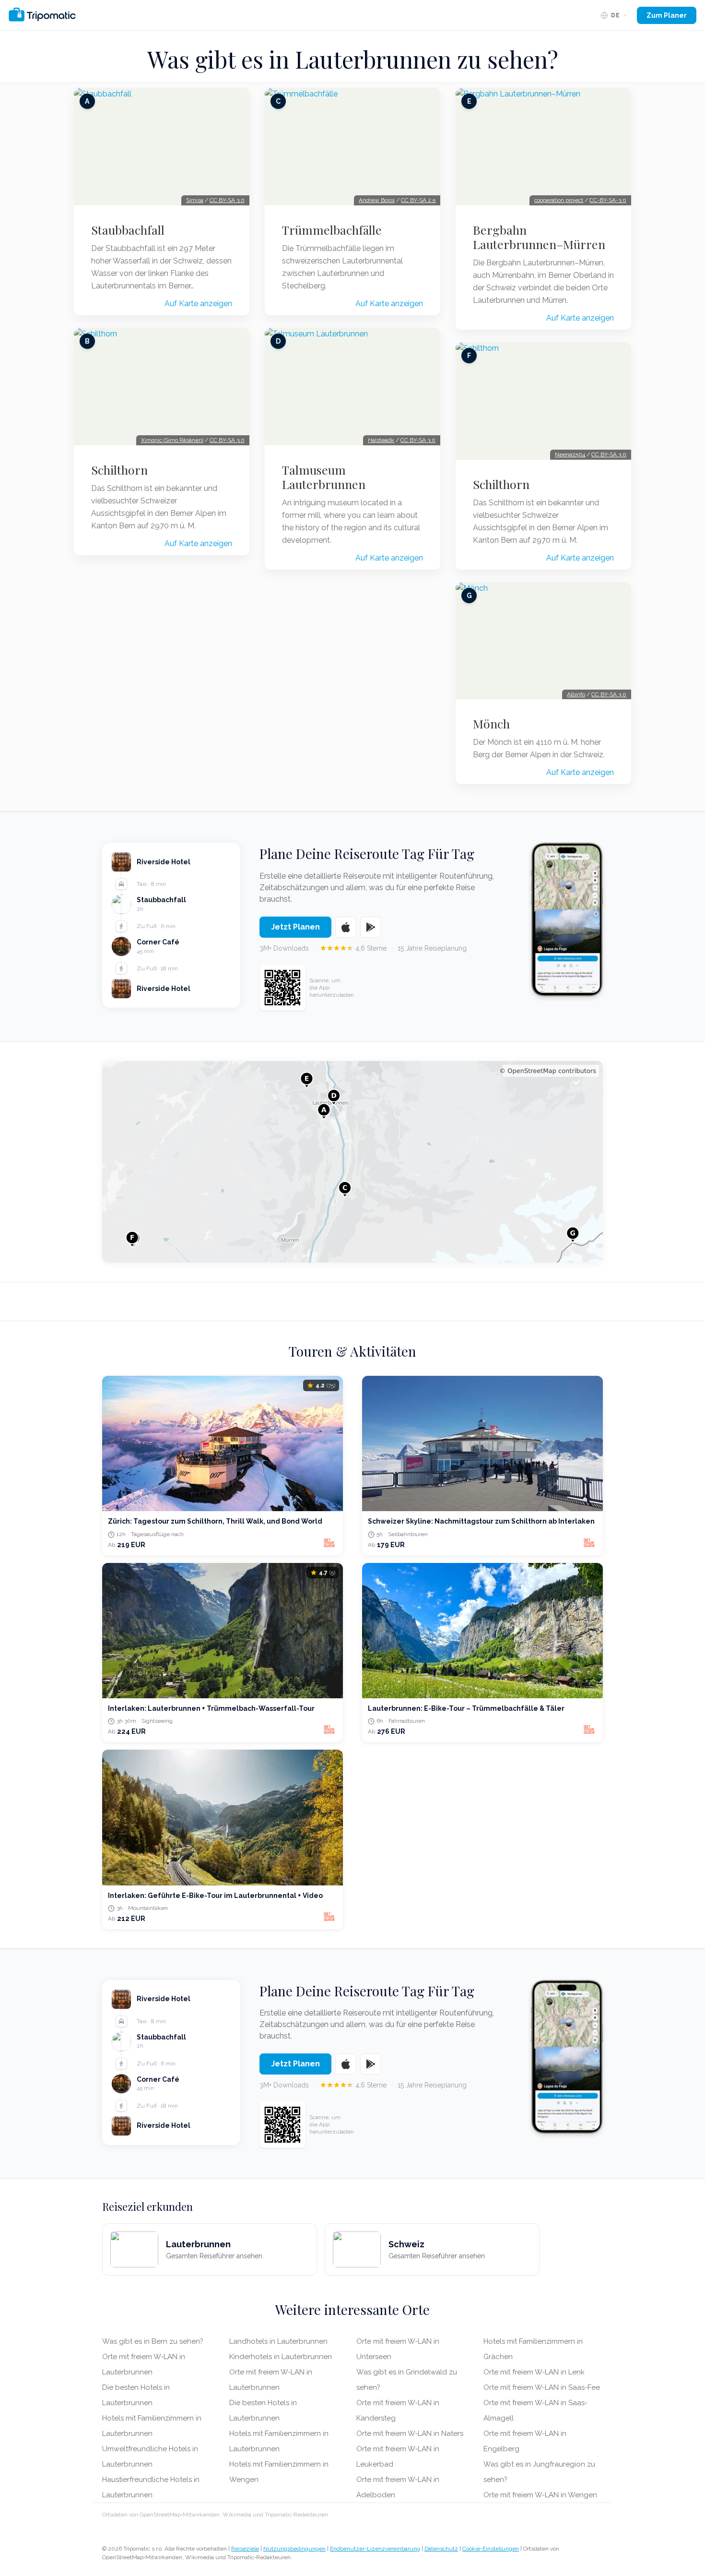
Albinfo (576, 694)
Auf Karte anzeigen (198, 304)
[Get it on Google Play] (371, 927)
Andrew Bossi (377, 200)
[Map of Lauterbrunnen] (352, 1162)
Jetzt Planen (295, 927)
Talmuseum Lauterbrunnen (324, 477)
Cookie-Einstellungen (491, 2549)
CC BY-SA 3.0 (227, 200)
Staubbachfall (128, 230)
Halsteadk (381, 440)
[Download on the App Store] (346, 927)
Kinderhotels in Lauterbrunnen (281, 2357)
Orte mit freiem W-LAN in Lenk (534, 2372)
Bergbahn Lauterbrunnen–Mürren (539, 237)
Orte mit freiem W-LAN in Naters (410, 2433)
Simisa (195, 200)
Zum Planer (667, 15)
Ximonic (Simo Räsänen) (172, 440)
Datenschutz (441, 2549)
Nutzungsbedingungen (294, 2549)
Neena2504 (570, 454)
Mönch (491, 724)
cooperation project (559, 200)
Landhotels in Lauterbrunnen (278, 2341)
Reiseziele (245, 2549)
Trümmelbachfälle (332, 230)
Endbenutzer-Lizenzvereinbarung (375, 2549)
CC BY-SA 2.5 (418, 200)
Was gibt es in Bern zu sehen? (153, 2341)
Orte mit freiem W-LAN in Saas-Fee (542, 2387)
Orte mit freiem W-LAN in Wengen (540, 2495)
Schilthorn (119, 470)
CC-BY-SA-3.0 (608, 200)
